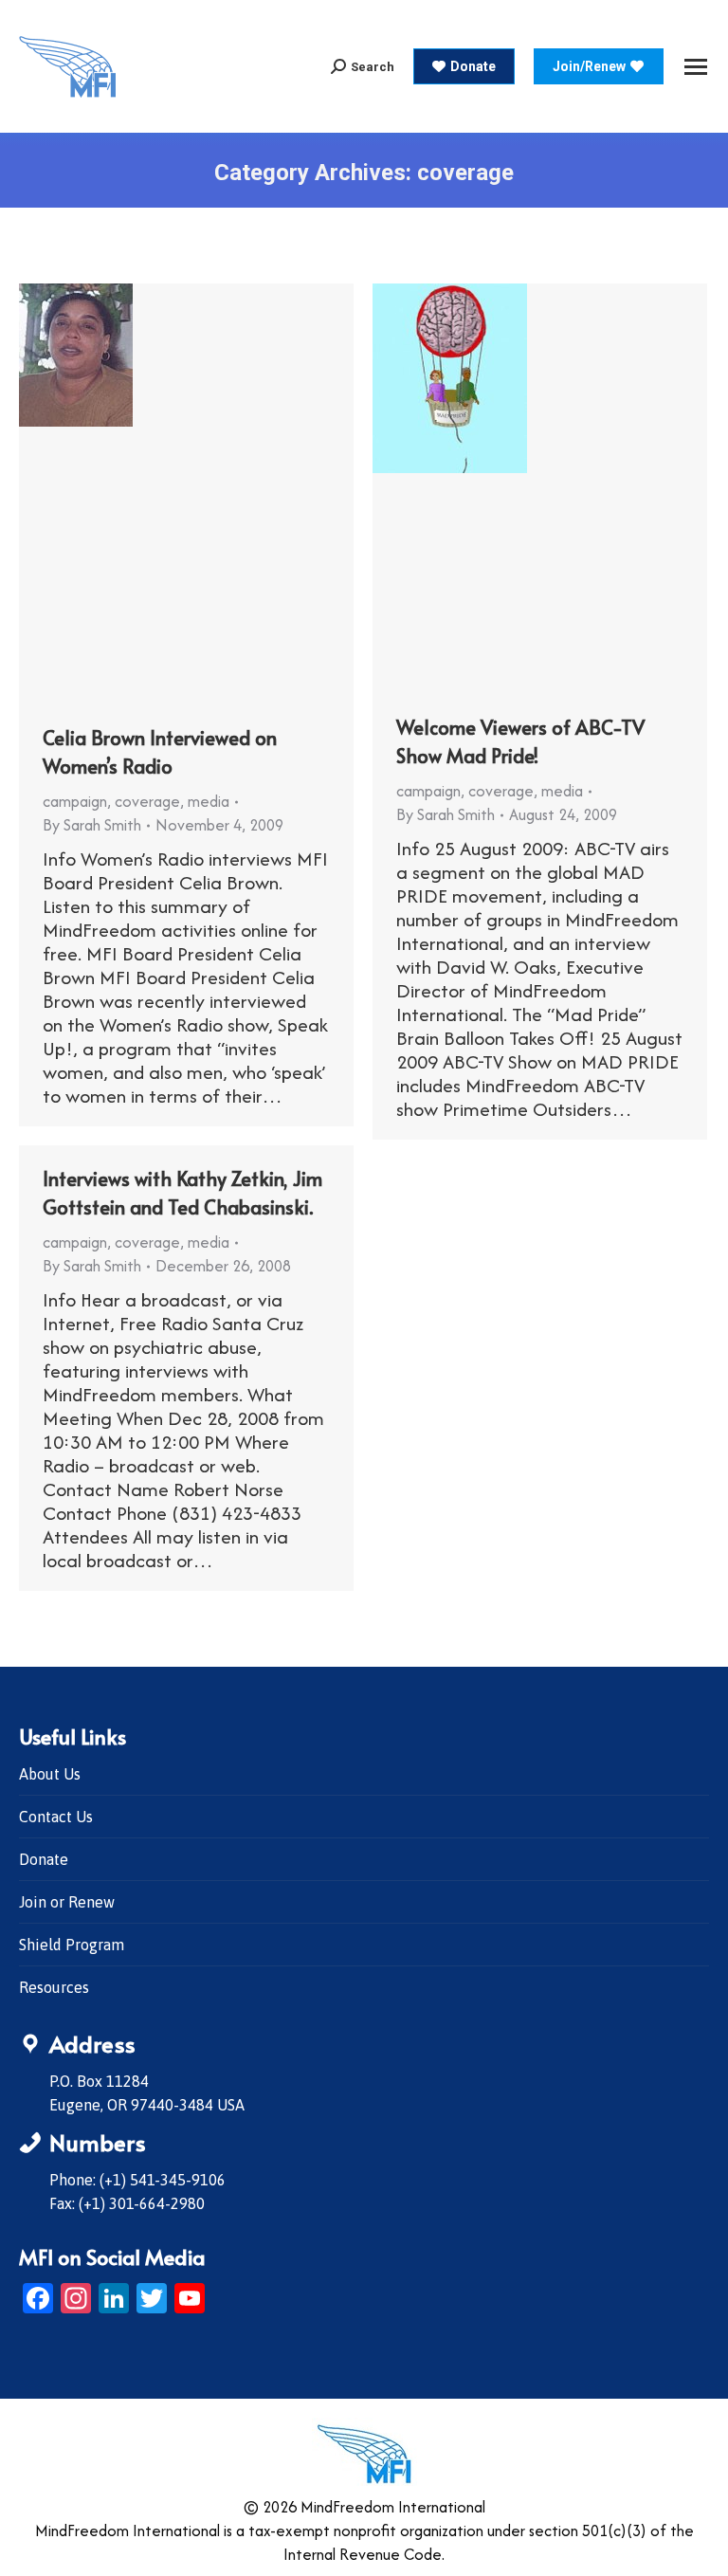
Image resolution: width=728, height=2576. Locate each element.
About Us (50, 1774)
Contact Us (56, 1817)
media (209, 801)
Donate (44, 1859)
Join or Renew (67, 1902)
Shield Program (72, 1945)
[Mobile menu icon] (696, 67)
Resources (54, 1987)
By (92, 825)
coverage (147, 801)
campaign (75, 801)
